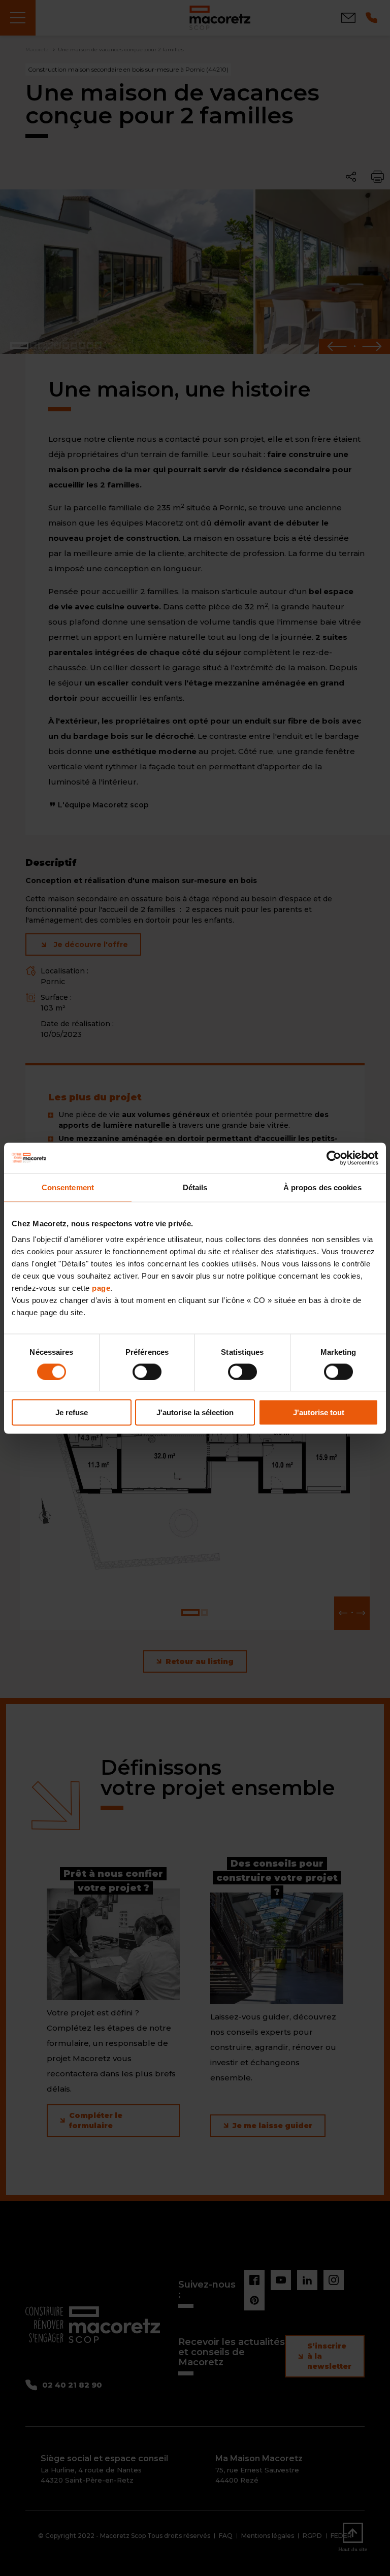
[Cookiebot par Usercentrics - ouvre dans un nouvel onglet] (334, 1158)
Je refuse (72, 1412)
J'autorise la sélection (195, 1412)
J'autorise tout (319, 1412)
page (101, 1288)
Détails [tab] (195, 1187)
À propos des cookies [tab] (322, 1187)
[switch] (147, 1372)
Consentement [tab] (68, 1187)
